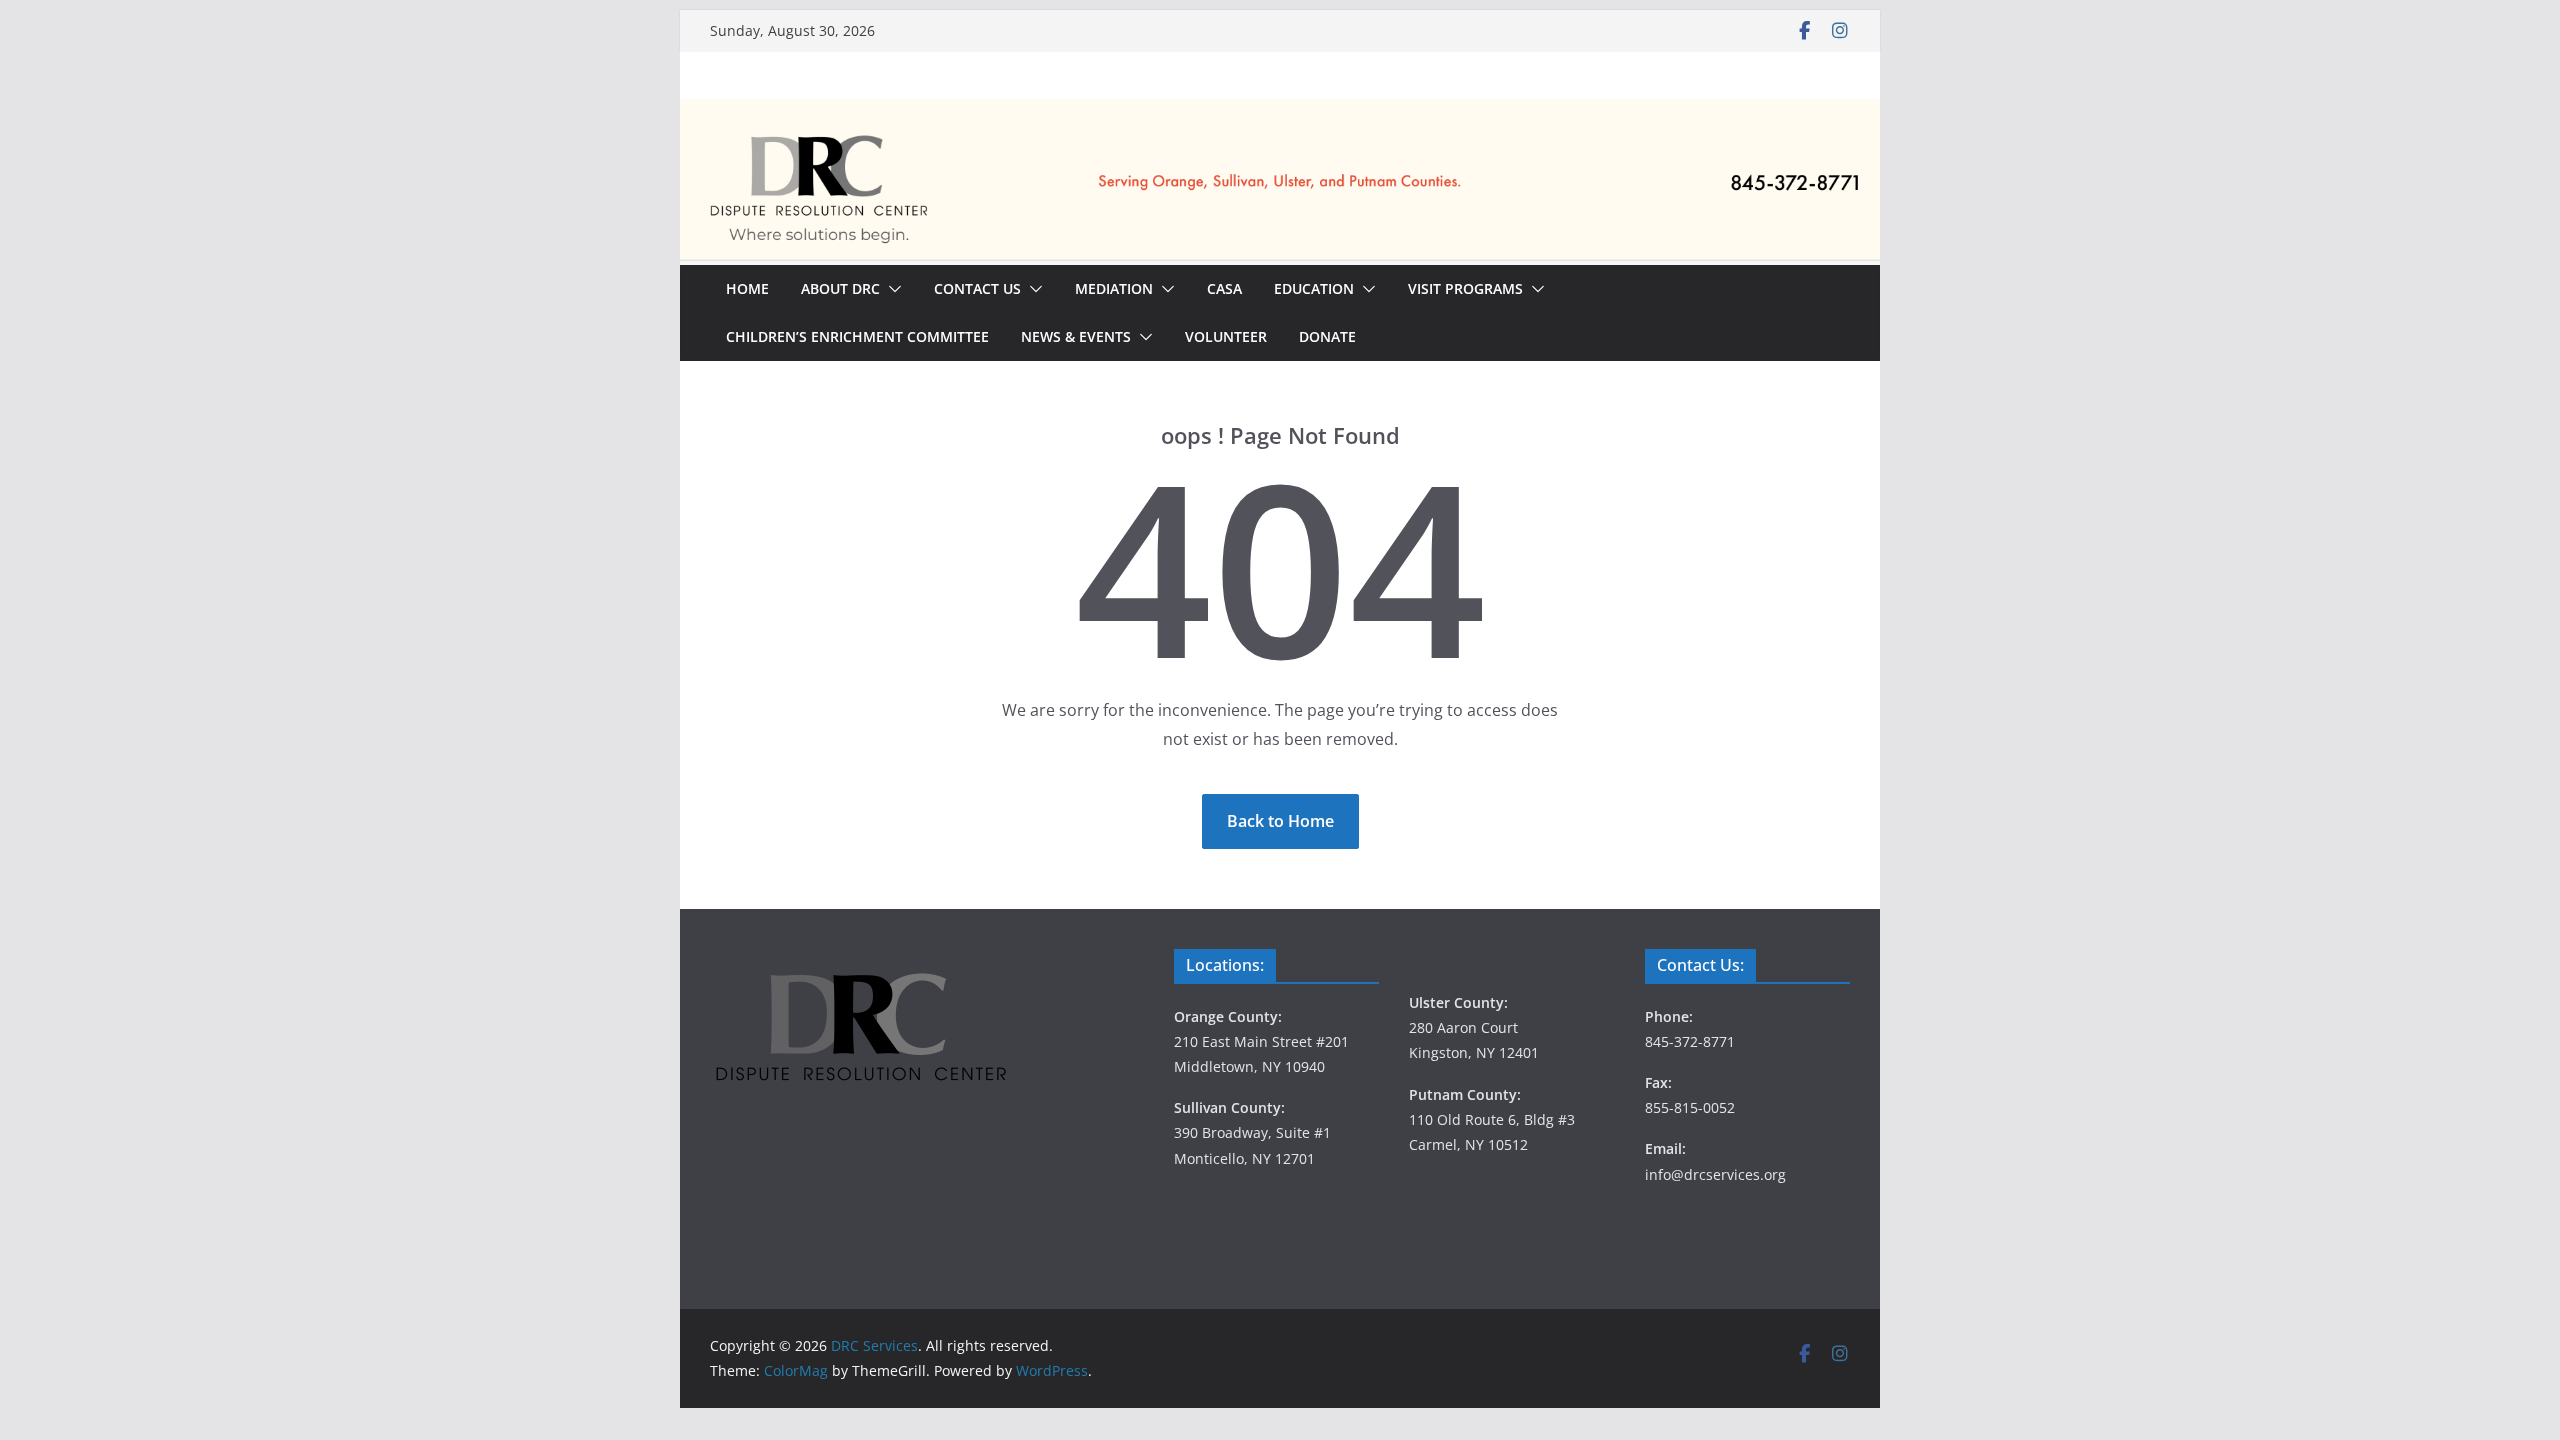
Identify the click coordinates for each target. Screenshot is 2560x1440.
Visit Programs (1465, 288)
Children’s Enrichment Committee (857, 336)
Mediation (1114, 288)
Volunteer (1226, 336)
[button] (891, 289)
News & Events (1076, 336)
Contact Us (977, 288)
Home (747, 288)
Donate (1327, 336)
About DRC (840, 288)
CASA (1224, 288)
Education (1314, 288)
